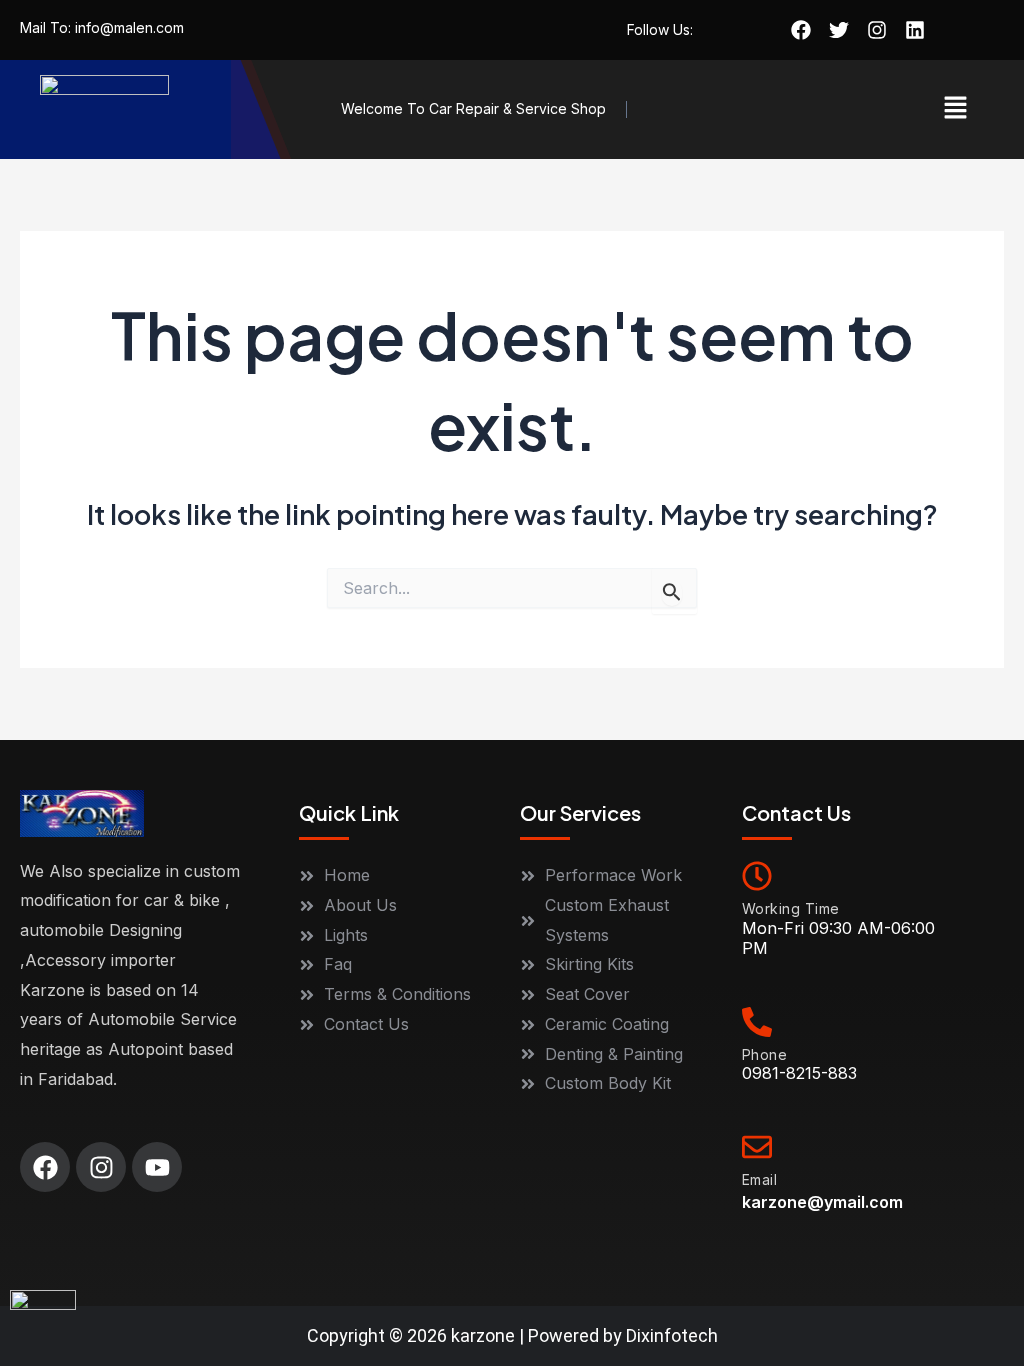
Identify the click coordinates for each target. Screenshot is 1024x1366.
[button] (955, 109)
